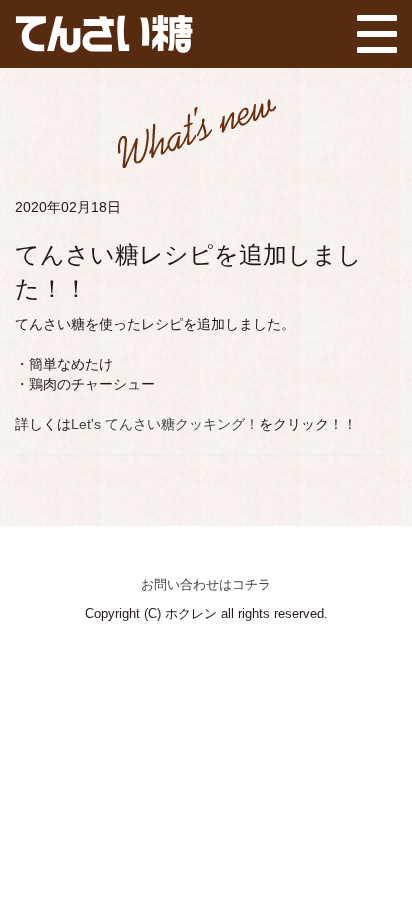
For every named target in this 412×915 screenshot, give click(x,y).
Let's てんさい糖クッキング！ (165, 424)
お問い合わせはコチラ (206, 584)
